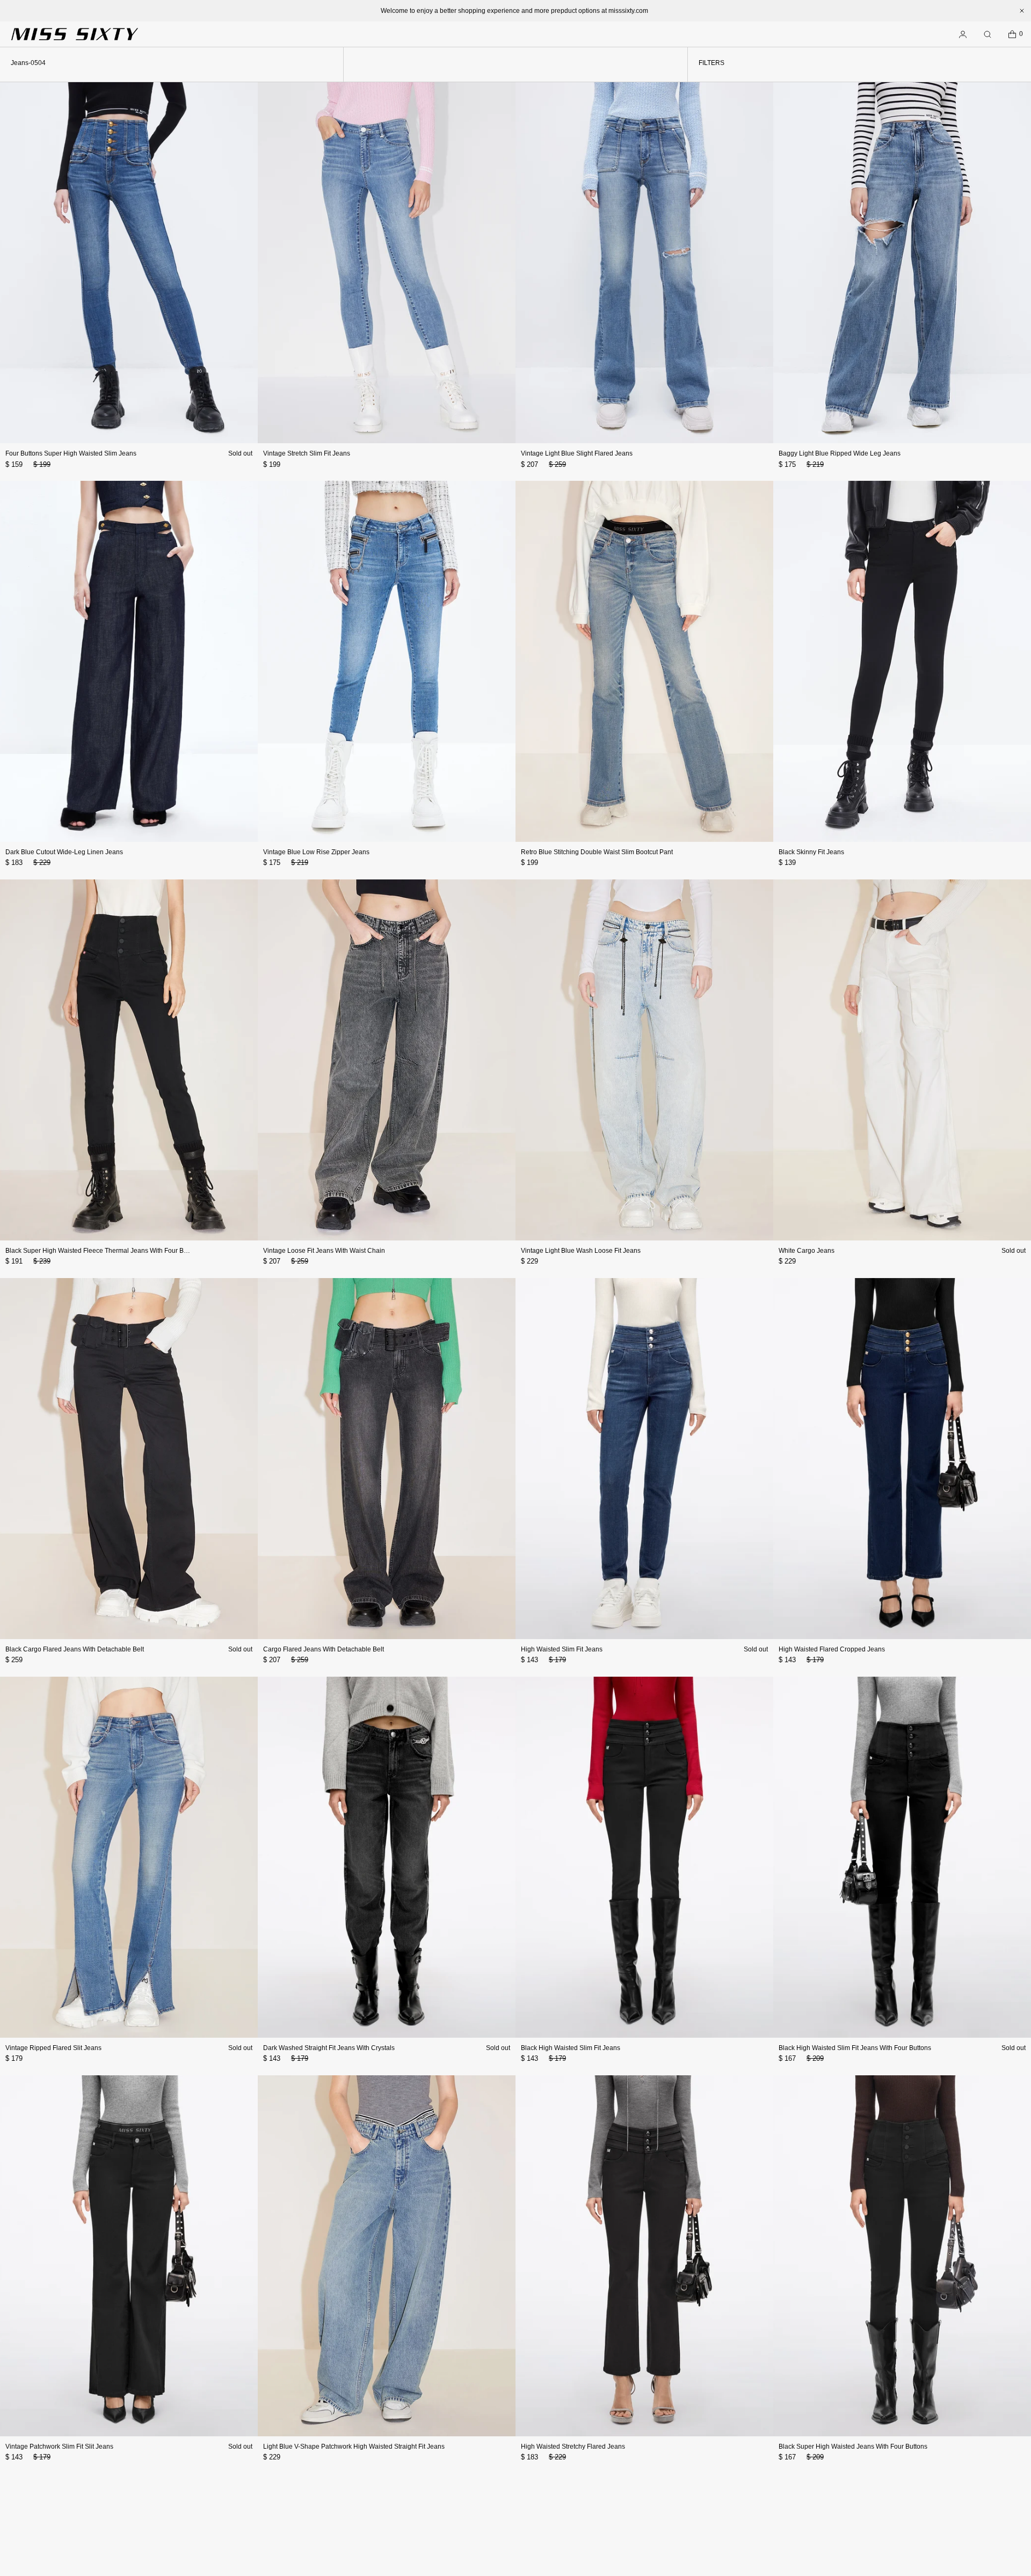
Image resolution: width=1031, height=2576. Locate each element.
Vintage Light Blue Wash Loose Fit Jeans (581, 1251)
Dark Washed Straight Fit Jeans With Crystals (329, 2048)
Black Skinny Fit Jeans (811, 852)
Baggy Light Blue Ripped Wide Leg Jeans (840, 453)
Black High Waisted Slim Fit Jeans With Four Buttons (855, 2048)
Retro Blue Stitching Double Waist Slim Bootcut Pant (597, 852)
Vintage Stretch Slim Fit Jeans (307, 453)
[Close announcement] (1022, 11)
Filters (711, 63)
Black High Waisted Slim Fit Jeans (571, 2048)
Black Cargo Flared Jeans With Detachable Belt (75, 1649)
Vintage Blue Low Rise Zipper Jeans (316, 852)
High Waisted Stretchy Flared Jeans (573, 2447)
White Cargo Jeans (807, 1251)
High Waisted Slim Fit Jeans (562, 1649)
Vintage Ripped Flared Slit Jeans (53, 2048)
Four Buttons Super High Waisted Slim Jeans (71, 453)
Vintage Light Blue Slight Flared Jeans (577, 453)
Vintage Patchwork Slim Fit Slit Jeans (59, 2447)
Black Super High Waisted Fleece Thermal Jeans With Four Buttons (103, 1251)
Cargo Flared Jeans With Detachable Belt (324, 1649)
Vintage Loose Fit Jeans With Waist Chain (324, 1251)
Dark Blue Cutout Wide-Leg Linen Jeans (64, 852)
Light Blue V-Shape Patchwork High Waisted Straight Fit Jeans (354, 2447)
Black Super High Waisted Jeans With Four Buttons (853, 2447)
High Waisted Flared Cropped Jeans (832, 1649)
